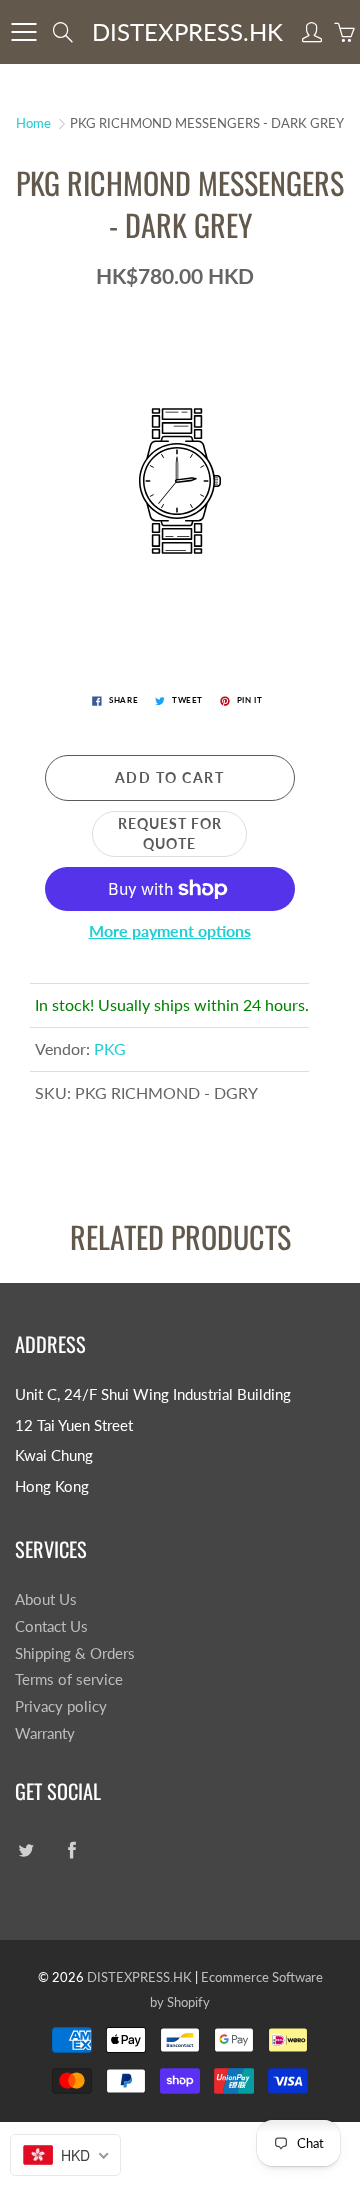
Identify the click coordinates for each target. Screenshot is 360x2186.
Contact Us (51, 1626)
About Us (46, 1599)
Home (33, 123)
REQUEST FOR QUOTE (170, 833)
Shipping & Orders (75, 1653)
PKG (110, 1048)
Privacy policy (61, 1706)
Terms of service (69, 1679)
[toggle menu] (23, 32)
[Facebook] (71, 1850)
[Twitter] (25, 1850)
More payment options (170, 930)
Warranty (45, 1733)
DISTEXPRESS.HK (187, 31)
